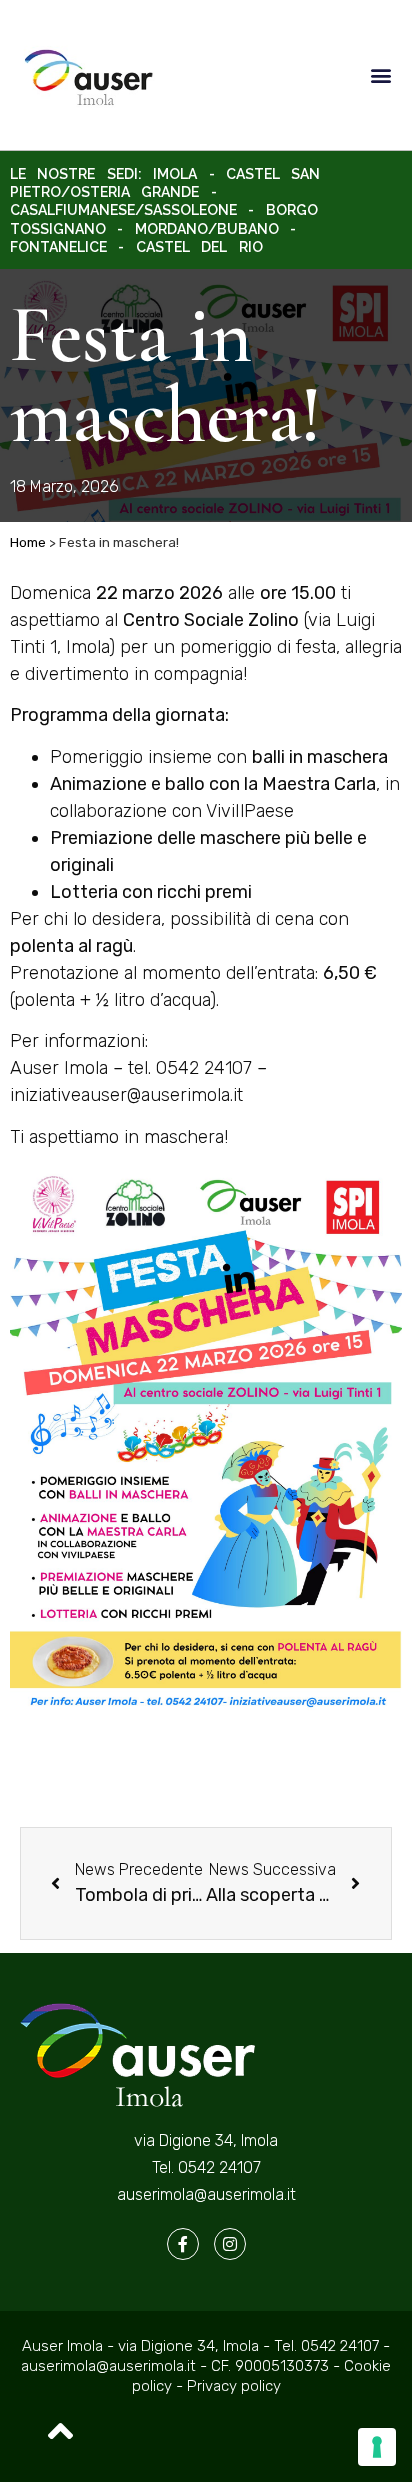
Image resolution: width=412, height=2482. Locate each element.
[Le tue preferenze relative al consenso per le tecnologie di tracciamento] (377, 2447)
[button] (380, 75)
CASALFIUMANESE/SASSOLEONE (123, 210)
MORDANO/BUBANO (207, 229)
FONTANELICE (58, 247)
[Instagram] (230, 2244)
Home (28, 542)
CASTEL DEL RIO (199, 247)
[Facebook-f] (183, 2244)
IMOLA (175, 174)
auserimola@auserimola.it (206, 2194)
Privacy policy (234, 2386)
